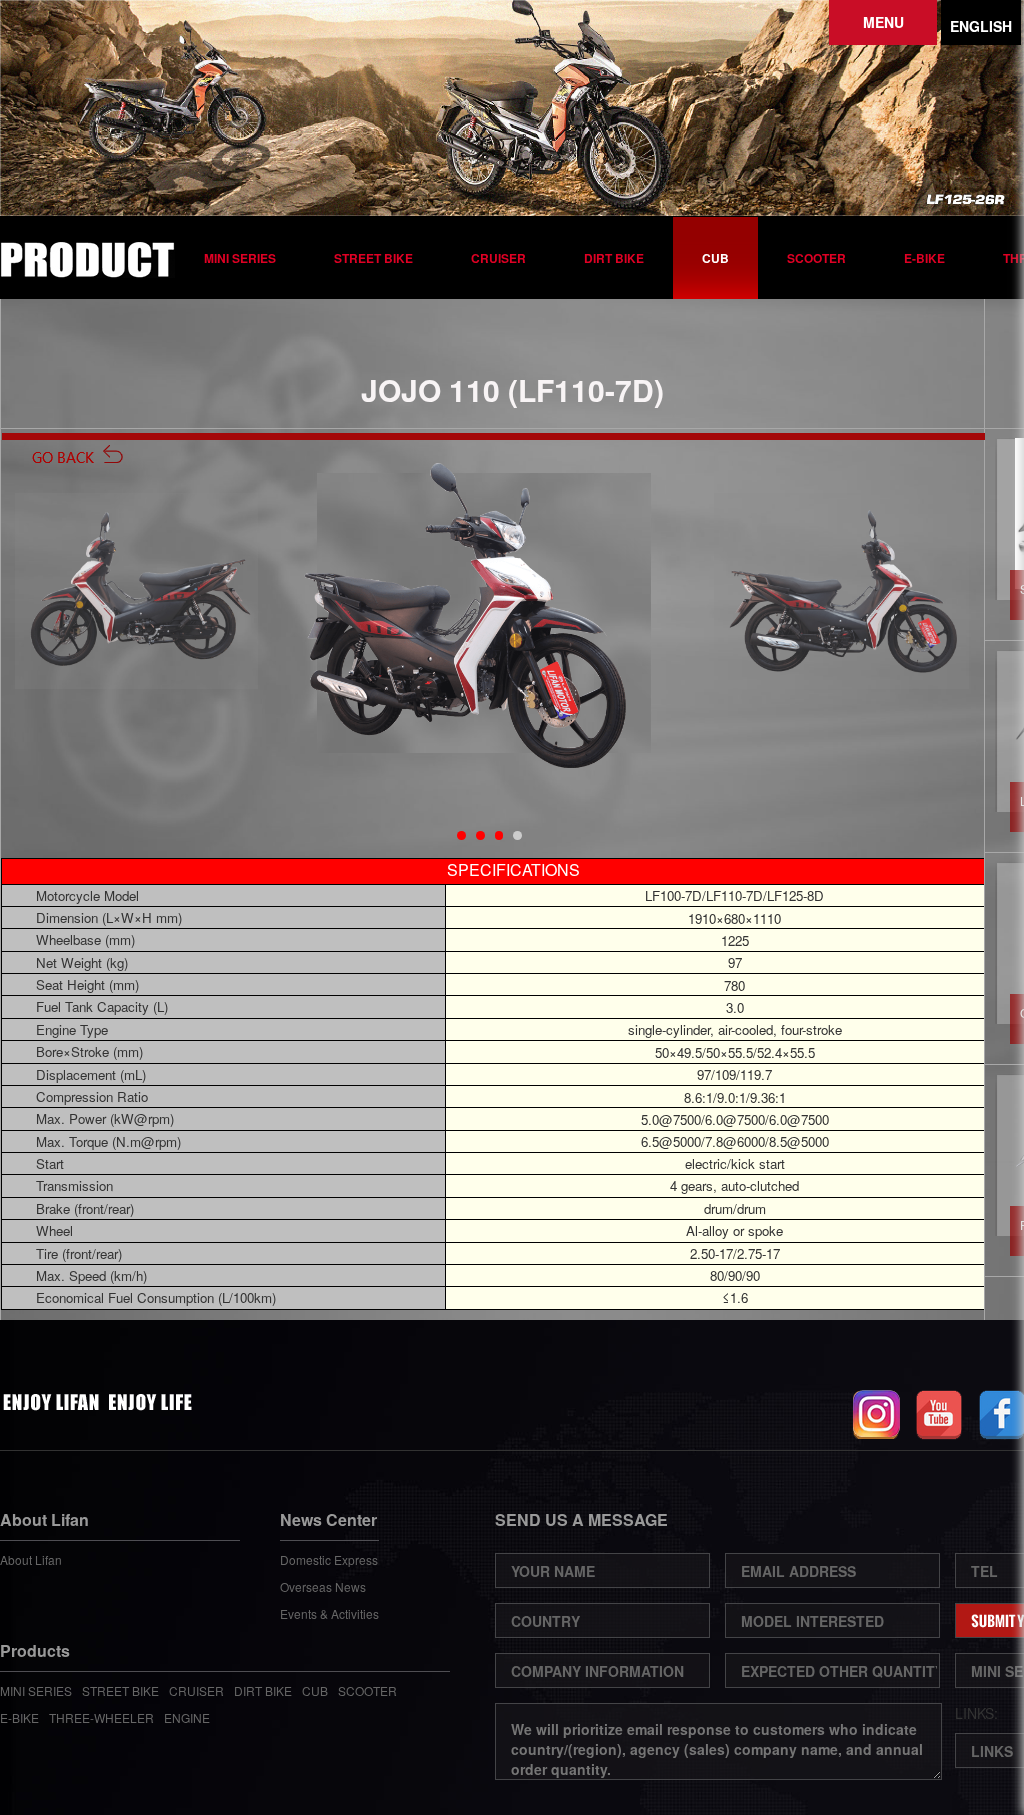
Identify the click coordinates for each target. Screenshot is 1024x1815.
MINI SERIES (240, 258)
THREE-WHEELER (101, 1717)
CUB (715, 258)
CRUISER (498, 258)
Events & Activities (329, 1613)
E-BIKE (924, 258)
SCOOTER (816, 258)
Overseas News (323, 1586)
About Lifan (31, 1559)
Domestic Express (329, 1559)
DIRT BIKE (614, 258)
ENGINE (187, 1717)
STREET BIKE (373, 258)
